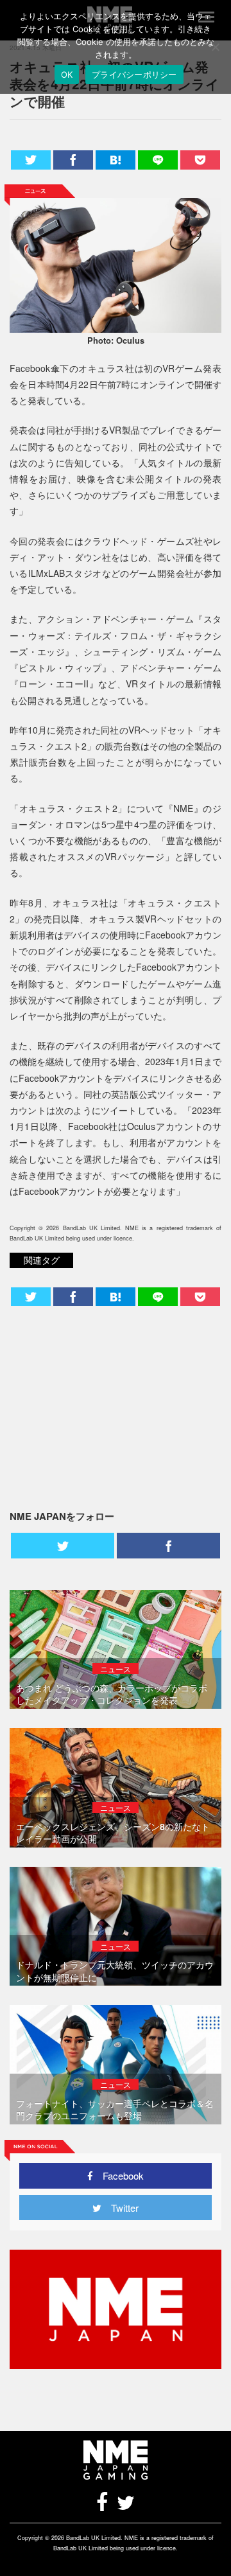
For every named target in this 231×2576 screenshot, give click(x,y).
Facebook (118, 2175)
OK (67, 75)
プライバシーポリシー (134, 75)
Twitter (120, 2208)
